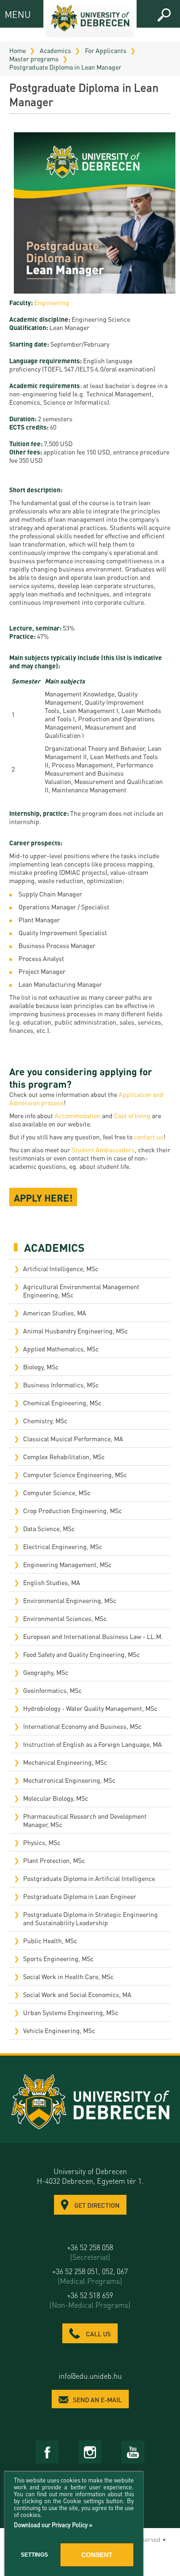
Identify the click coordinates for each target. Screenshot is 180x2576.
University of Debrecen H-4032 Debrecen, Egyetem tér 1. (90, 2176)
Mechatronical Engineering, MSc (69, 1780)
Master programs (34, 59)
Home (18, 50)
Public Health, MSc (50, 1940)
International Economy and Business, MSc (82, 1726)
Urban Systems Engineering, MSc (71, 2012)
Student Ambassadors (103, 1149)
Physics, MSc (42, 1842)
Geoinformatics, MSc (52, 1690)
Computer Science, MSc (57, 1492)
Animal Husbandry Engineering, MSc (75, 1331)
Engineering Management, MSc (67, 1564)
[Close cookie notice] (134, 2489)
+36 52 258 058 (90, 2252)
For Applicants (106, 50)
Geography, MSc (46, 1672)
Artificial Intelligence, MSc (61, 1268)
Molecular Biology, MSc (56, 1798)
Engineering (52, 302)
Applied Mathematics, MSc (61, 1349)
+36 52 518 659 (90, 2300)
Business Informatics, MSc (61, 1385)
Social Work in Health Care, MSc (68, 1976)
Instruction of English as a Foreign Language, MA (93, 1744)
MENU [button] (13, 14)
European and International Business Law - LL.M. (93, 1636)
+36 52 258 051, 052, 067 (90, 2276)
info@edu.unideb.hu (90, 2376)
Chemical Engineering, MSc (62, 1403)
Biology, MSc (41, 1367)
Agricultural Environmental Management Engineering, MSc (81, 1291)
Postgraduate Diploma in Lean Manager (65, 67)
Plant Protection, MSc (54, 1860)
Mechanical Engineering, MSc (65, 1762)
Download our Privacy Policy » (53, 2525)
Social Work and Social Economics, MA (77, 1994)
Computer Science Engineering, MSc (75, 1474)
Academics (55, 50)
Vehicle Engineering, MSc (59, 2030)
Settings (34, 2555)
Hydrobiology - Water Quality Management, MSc (90, 1708)
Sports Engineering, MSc (58, 1958)
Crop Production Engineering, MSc (72, 1510)
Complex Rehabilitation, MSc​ (64, 1456)
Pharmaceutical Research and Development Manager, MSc (85, 1820)
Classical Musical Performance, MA (73, 1438)
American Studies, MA (55, 1313)
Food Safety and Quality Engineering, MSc (81, 1654)
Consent (97, 2555)
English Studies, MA (52, 1582)
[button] (164, 15)
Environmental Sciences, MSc (65, 1618)
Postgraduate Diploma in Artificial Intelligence (89, 1878)
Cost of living (132, 1115)
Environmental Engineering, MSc (70, 1600)
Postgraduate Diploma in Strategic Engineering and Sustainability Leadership (90, 1918)
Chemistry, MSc (45, 1421)
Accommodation (78, 1115)
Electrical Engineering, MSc (63, 1546)
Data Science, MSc (49, 1528)
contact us (149, 1137)
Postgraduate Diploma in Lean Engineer (80, 1896)
